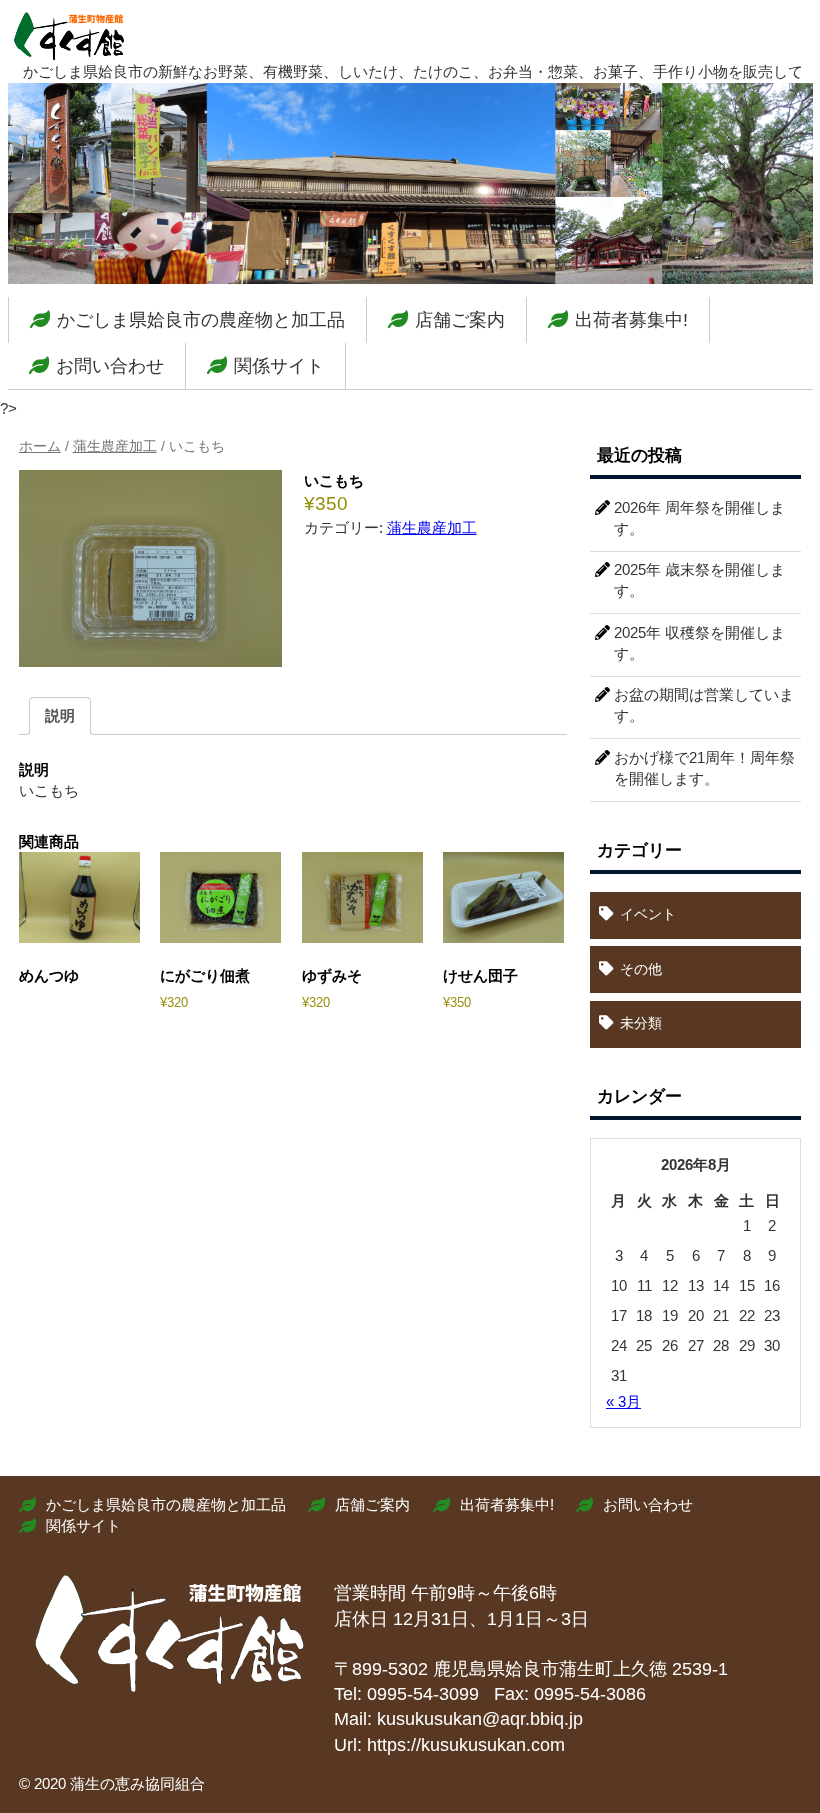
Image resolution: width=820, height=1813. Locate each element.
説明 (60, 715)
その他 (641, 969)
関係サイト (279, 366)
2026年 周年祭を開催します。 (699, 518)
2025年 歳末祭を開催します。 (699, 580)
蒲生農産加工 (115, 446)
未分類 (641, 1023)
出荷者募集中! (631, 320)
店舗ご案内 (460, 320)
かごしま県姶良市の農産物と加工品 (201, 320)
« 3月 (623, 1401)
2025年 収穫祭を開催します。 (699, 643)
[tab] (60, 716)
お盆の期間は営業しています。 (704, 705)
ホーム (40, 446)
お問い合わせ (110, 366)
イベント (648, 914)
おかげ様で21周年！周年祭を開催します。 (704, 768)
